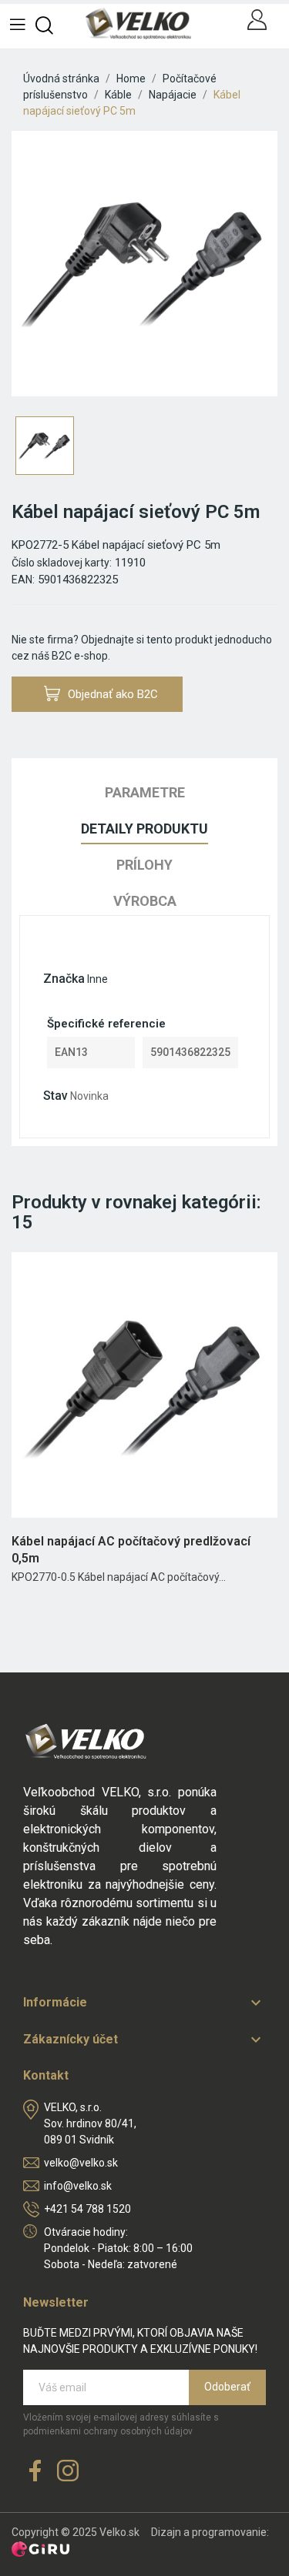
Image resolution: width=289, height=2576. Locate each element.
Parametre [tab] (145, 792)
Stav (55, 1096)
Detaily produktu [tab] (144, 829)
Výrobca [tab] (145, 901)
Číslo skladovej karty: (62, 563)
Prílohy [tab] (144, 865)
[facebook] (35, 2472)
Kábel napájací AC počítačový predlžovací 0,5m (131, 1550)
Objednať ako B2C (113, 694)
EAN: (23, 580)
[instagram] (68, 2472)
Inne (97, 979)
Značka (64, 979)
